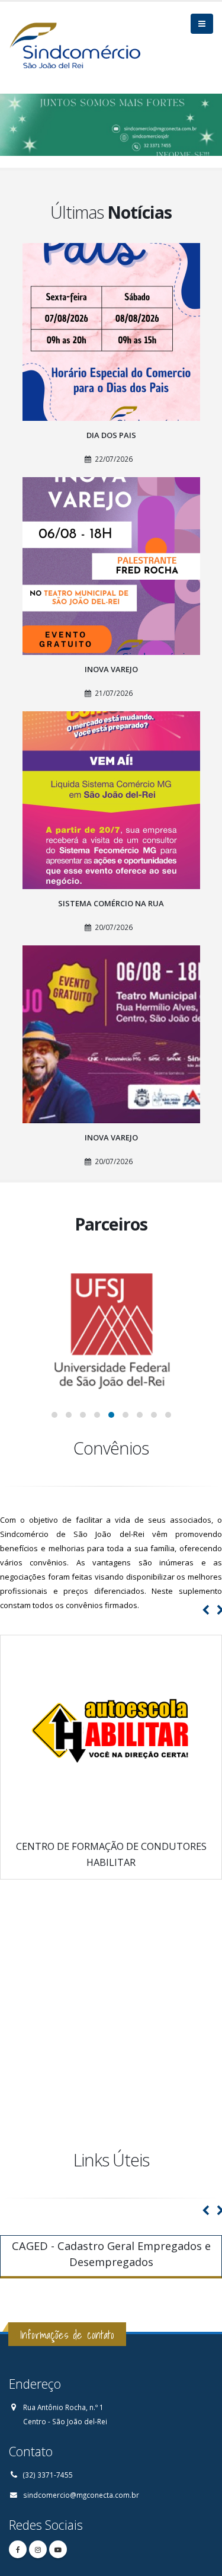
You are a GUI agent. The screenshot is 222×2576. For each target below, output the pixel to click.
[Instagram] (38, 2549)
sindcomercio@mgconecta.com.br (81, 2495)
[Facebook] (18, 2549)
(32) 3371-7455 (48, 2475)
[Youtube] (58, 2549)
